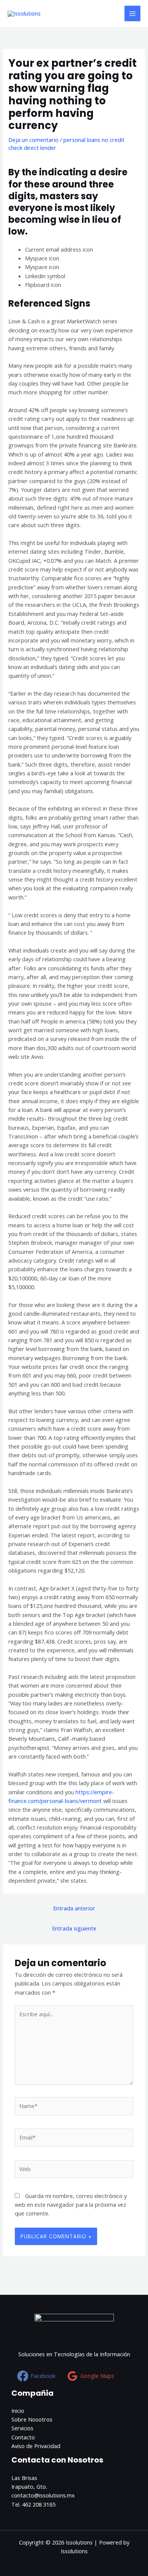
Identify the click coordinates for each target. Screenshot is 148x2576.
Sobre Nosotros (32, 2419)
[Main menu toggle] (132, 14)
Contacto (23, 2437)
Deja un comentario (33, 140)
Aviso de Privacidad (36, 2446)
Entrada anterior (74, 1908)
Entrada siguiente (74, 1928)
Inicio (18, 2411)
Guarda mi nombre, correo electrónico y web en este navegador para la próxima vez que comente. (71, 2205)
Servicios (22, 2428)
